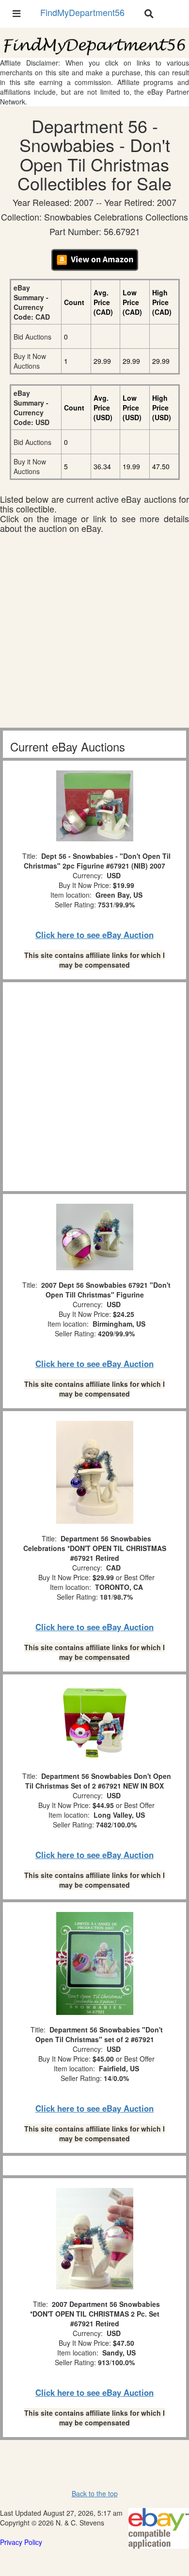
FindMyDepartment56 (82, 12)
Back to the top (95, 2493)
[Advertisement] (94, 633)
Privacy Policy (21, 2542)
